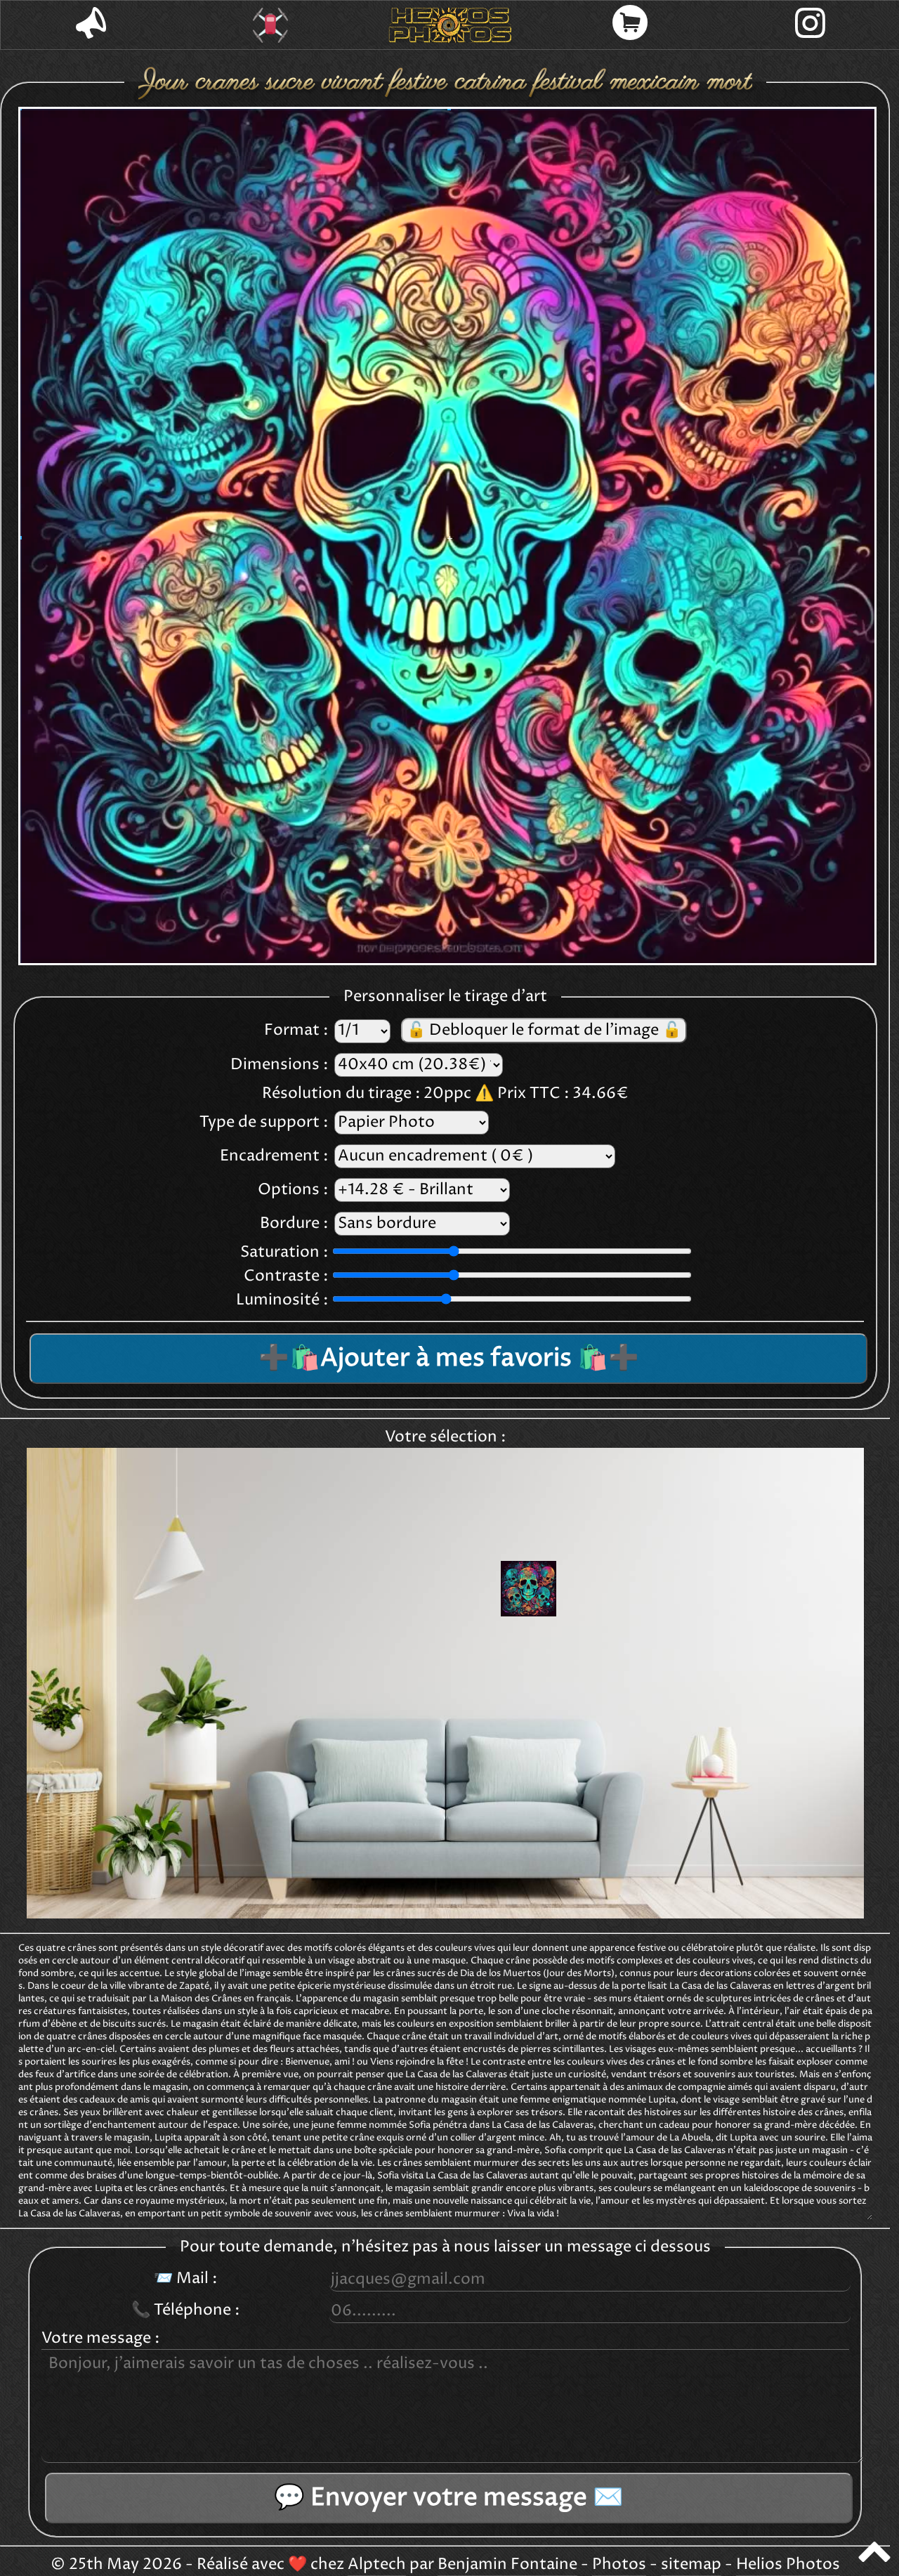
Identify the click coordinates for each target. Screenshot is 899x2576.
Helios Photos (788, 2565)
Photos (619, 2565)
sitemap (691, 2565)
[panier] (630, 25)
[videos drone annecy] (270, 25)
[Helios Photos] (450, 25)
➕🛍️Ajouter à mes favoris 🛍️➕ (449, 1359)
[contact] (91, 25)
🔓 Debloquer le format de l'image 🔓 (544, 1031)
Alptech (377, 2565)
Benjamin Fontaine (507, 2565)
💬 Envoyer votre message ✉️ (449, 2498)
